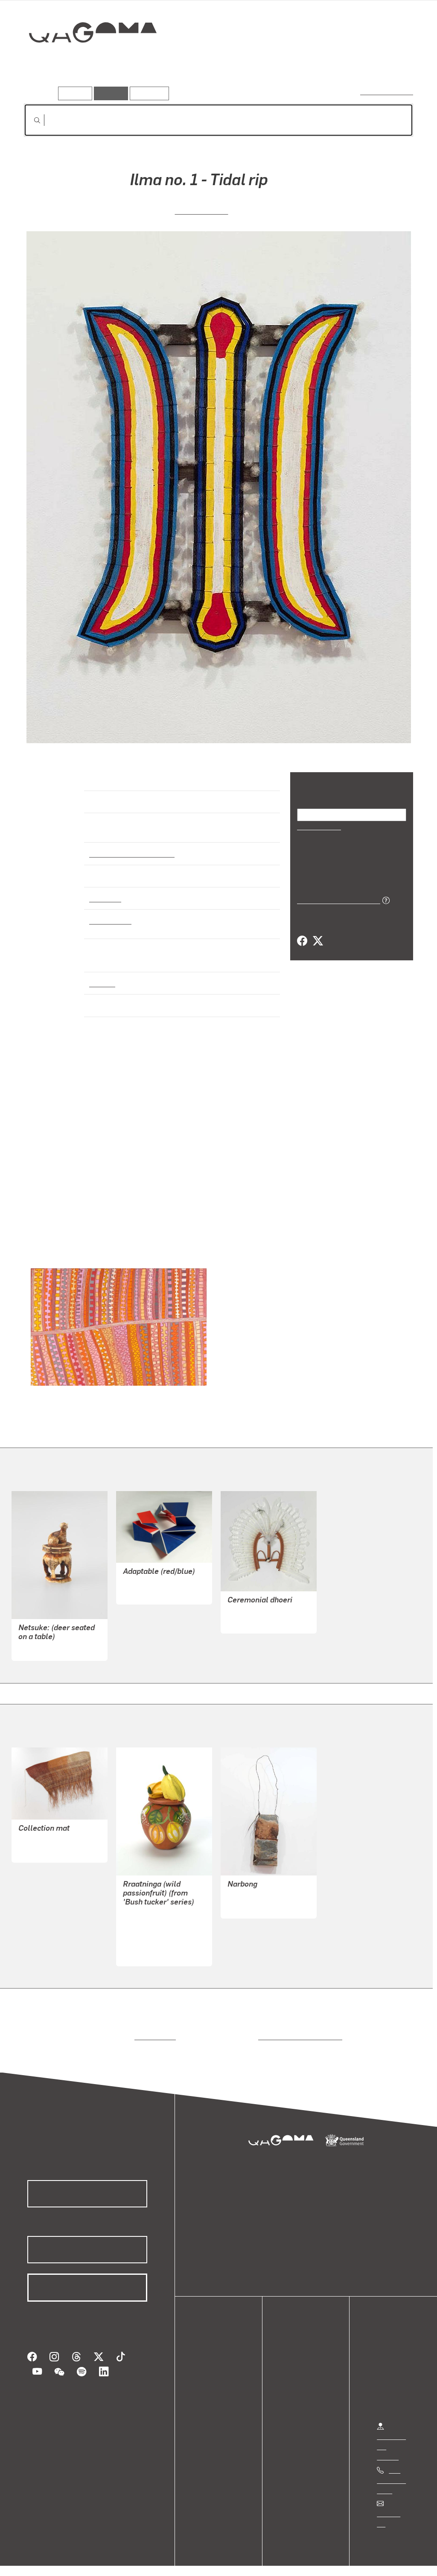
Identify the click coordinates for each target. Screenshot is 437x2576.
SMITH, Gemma (147, 1585)
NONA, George (249, 1614)
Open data (217, 2354)
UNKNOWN (35, 1641)
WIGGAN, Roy (201, 210)
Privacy (93, 2560)
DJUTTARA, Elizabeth (51, 1833)
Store (210, 2385)
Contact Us (393, 2506)
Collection (87, 60)
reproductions (153, 2029)
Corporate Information (194, 2560)
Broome (102, 975)
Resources (147, 93)
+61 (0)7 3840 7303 (391, 2473)
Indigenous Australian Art (129, 846)
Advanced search (387, 92)
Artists (350, 63)
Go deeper (393, 63)
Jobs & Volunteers (41, 2560)
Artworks (308, 63)
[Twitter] (318, 941)
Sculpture (105, 890)
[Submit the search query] (30, 120)
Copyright (133, 2560)
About (211, 2405)
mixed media (109, 913)
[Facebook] (302, 941)
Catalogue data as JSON (336, 899)
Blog (209, 2395)
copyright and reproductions (297, 2029)
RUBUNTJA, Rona (149, 1947)
